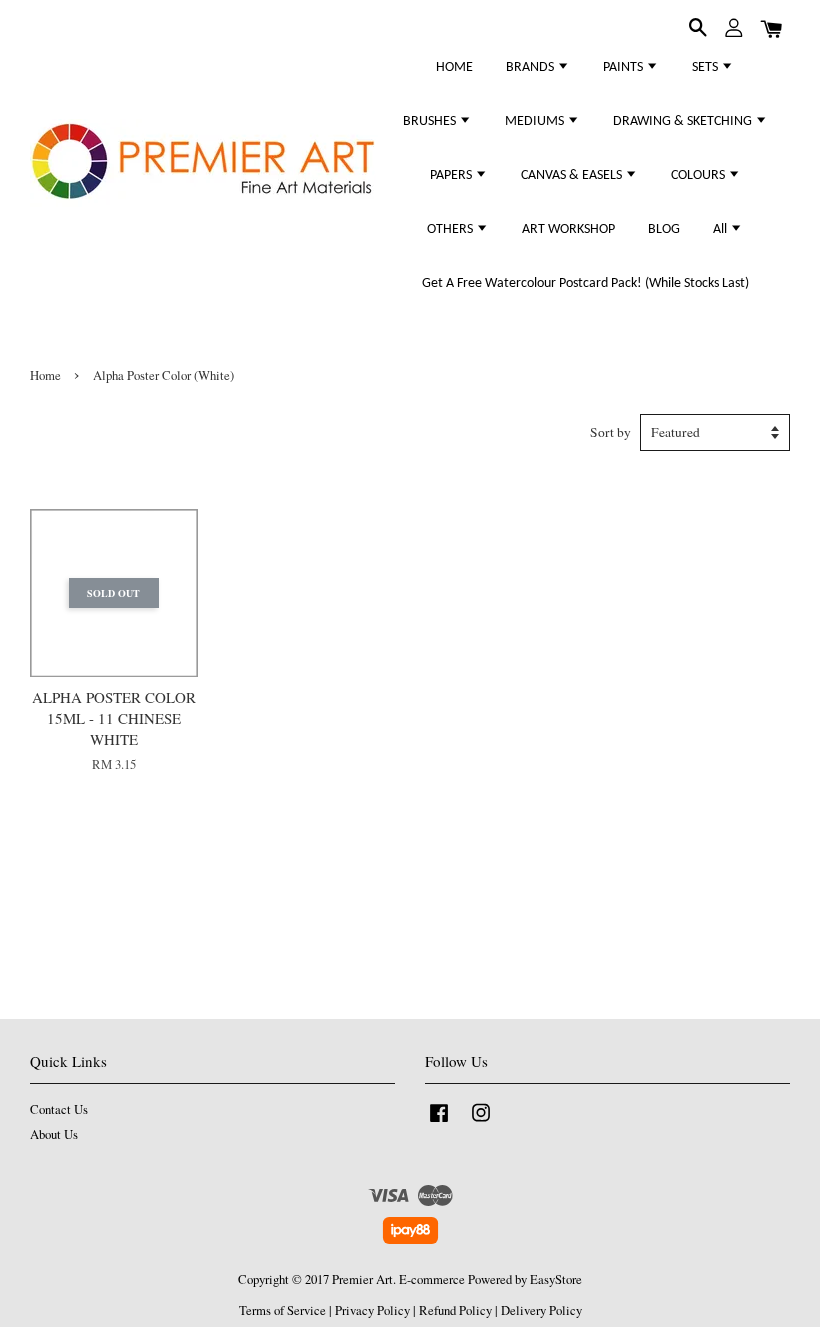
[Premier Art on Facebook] (439, 1122)
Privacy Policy (372, 1310)
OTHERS (451, 229)
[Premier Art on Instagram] (481, 1122)
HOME (454, 67)
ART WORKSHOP (568, 229)
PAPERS (452, 175)
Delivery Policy (541, 1310)
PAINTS (624, 67)
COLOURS (699, 175)
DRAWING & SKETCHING (684, 121)
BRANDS (531, 67)
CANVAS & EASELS (573, 175)
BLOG (664, 229)
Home (45, 375)
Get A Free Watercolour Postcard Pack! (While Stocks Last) (585, 283)
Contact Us (59, 1109)
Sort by (610, 432)
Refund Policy (455, 1310)
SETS (706, 67)
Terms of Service (282, 1310)
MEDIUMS (536, 121)
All (721, 229)
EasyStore (556, 1279)
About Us (54, 1134)
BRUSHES (431, 121)
